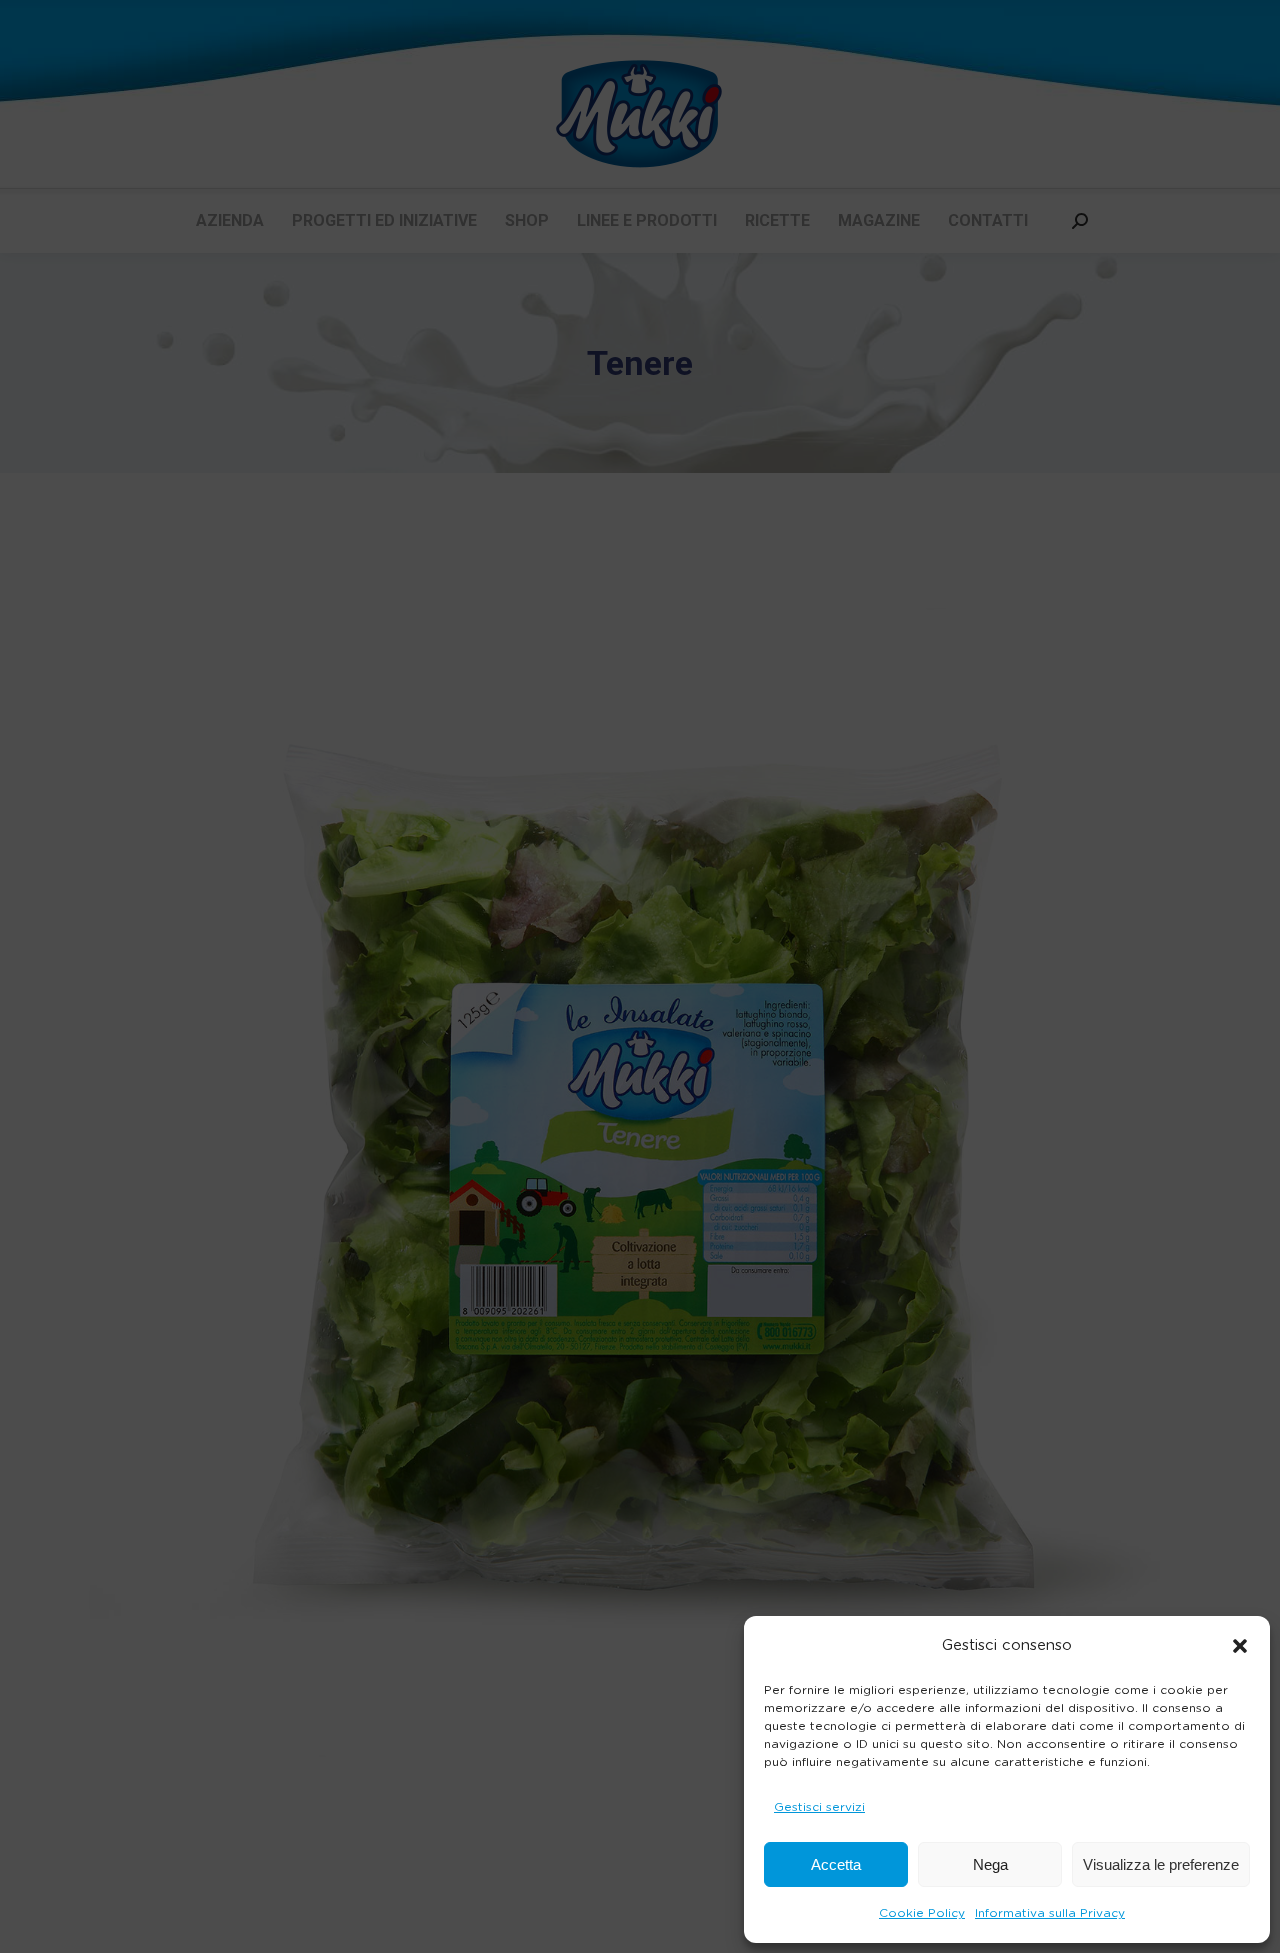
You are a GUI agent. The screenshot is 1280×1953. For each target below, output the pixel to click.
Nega (990, 1864)
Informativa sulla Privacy (1050, 1913)
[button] (1240, 1646)
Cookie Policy (922, 1913)
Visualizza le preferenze (1161, 1864)
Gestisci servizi (819, 1807)
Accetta (836, 1864)
